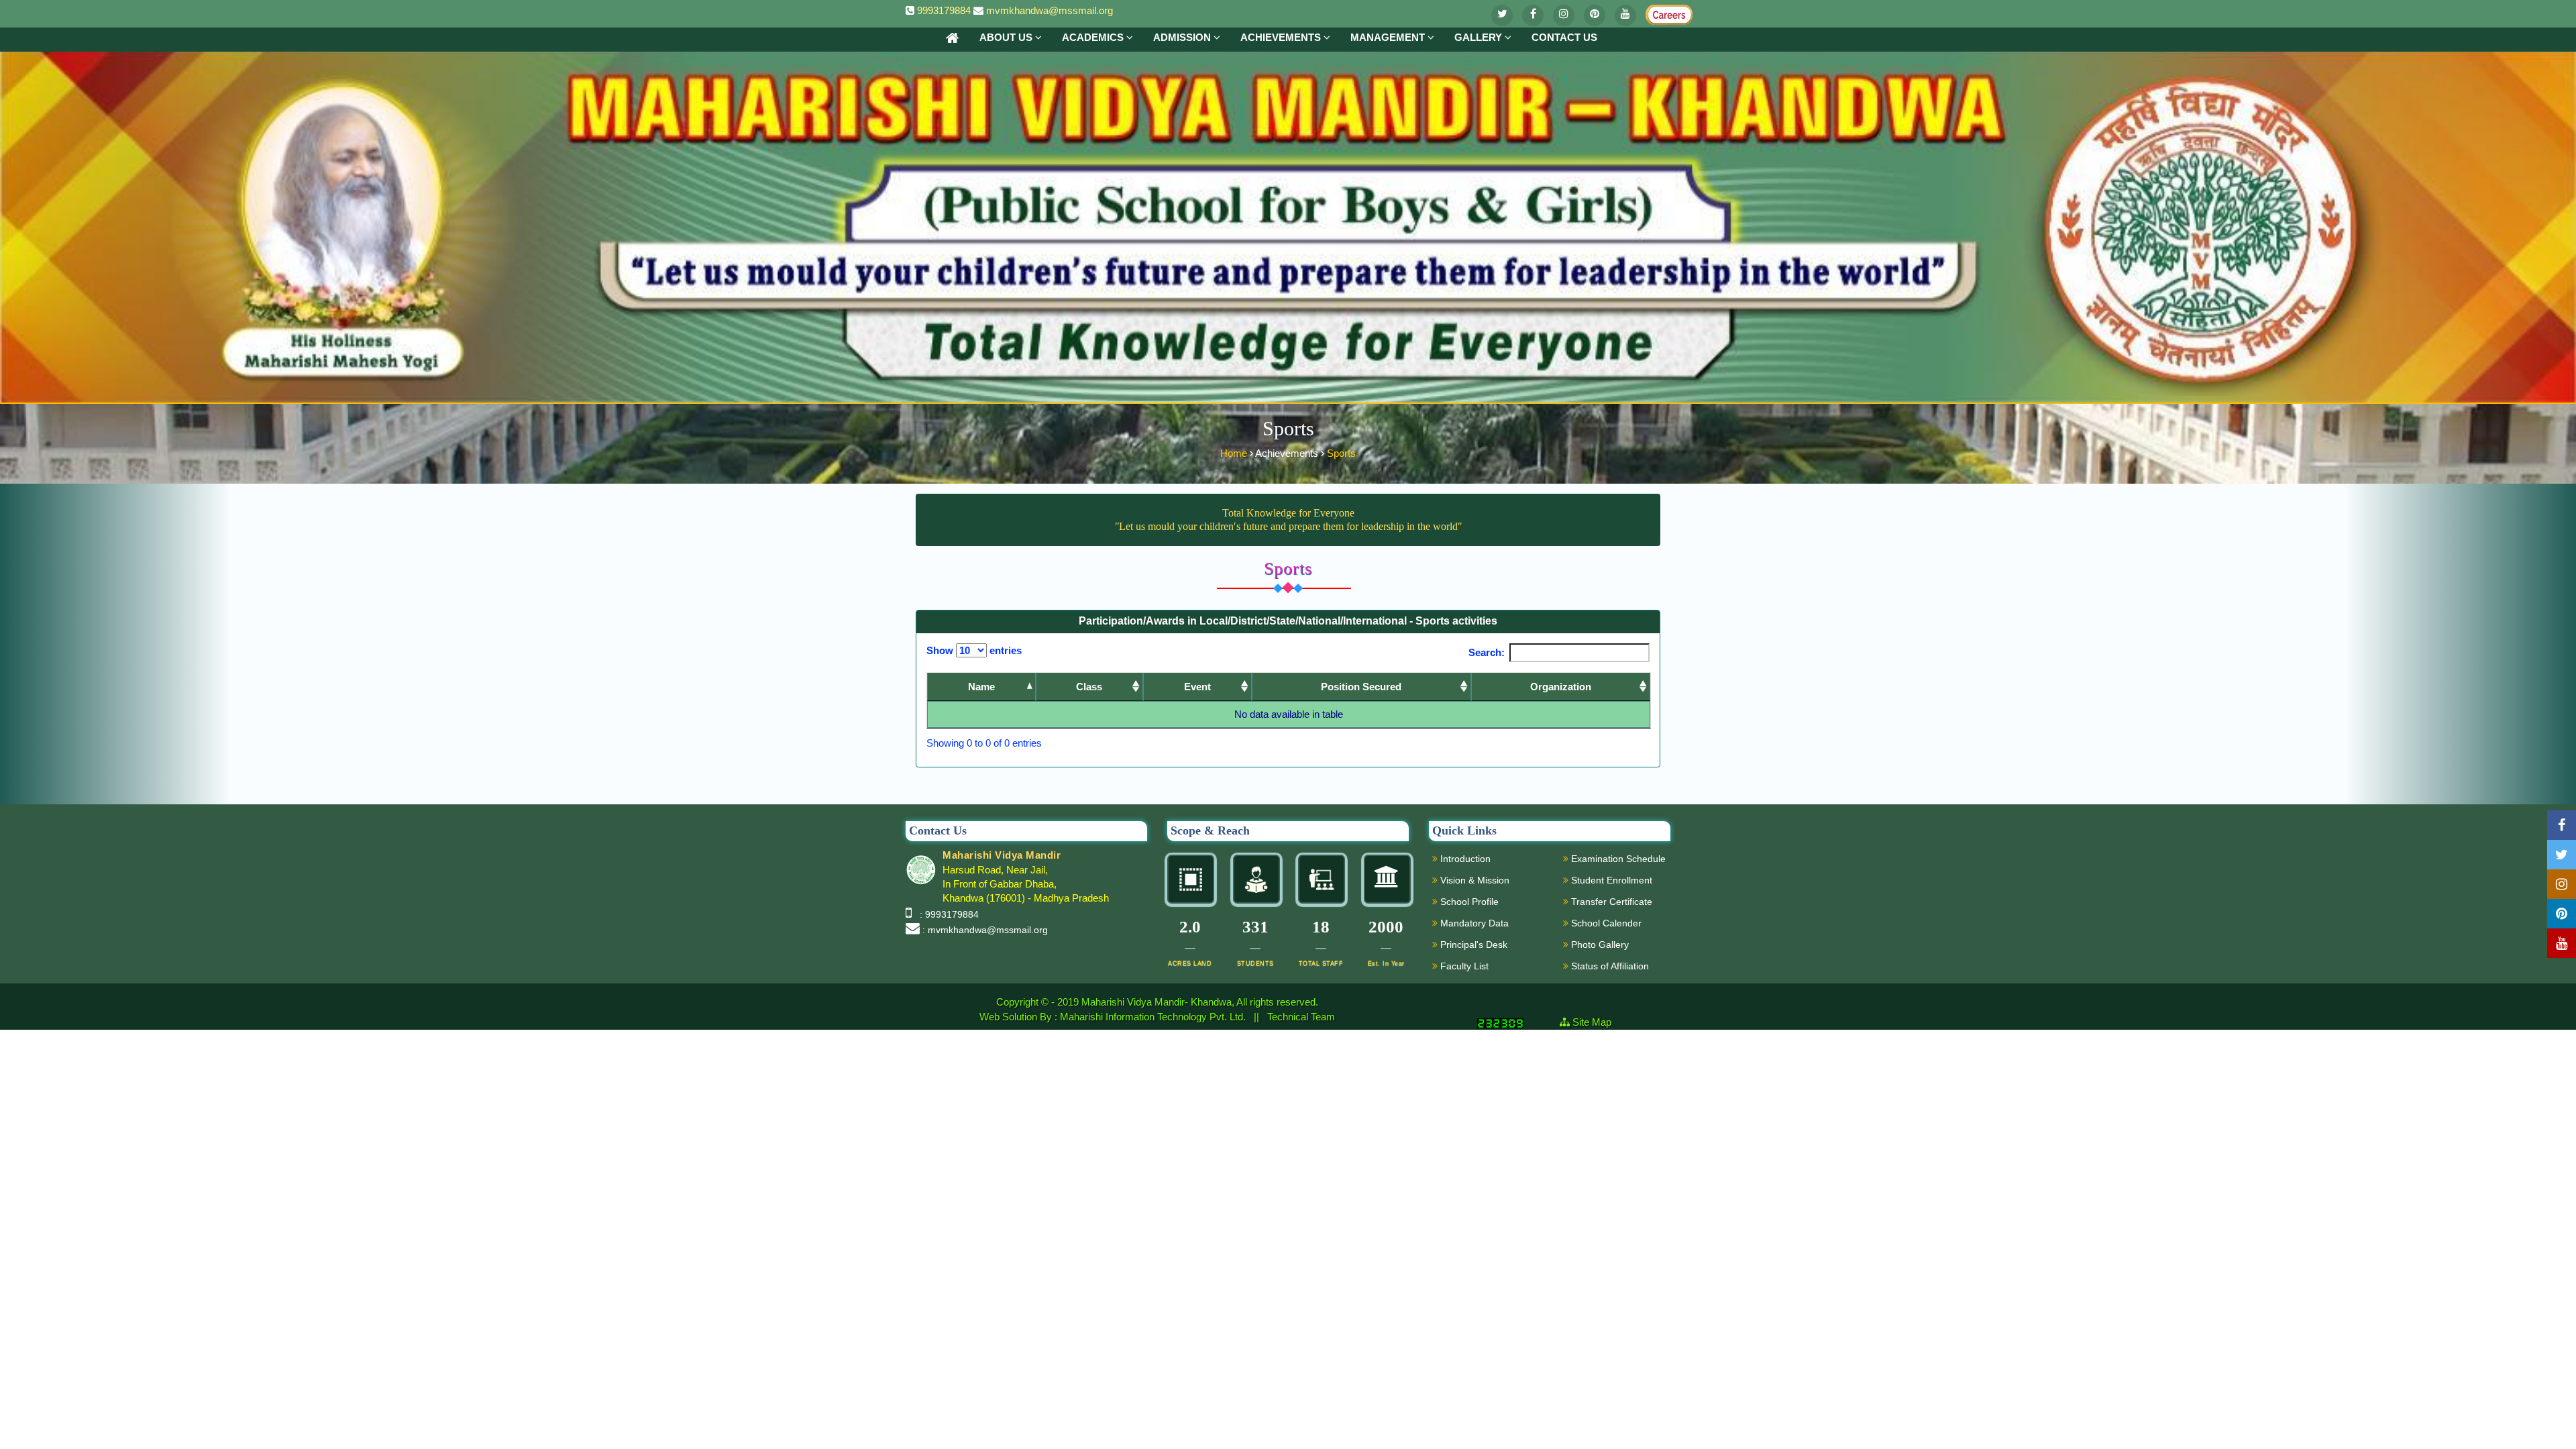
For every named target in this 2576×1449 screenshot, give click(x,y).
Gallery (1480, 37)
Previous (1576, 744)
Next (1628, 744)
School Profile (1468, 902)
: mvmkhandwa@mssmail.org (985, 930)
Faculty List (1463, 966)
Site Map (1597, 1022)
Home (1235, 453)
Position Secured (1361, 687)
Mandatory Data (1473, 923)
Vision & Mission (1473, 880)
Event (1197, 687)
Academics (1094, 37)
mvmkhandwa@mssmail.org (1050, 10)
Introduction (1464, 859)
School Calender (1605, 923)
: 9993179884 (947, 914)
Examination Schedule (1617, 859)
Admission (1183, 37)
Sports (1341, 453)
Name (981, 687)
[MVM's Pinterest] (1595, 15)
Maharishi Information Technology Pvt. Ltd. (1154, 1017)
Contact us (1564, 37)
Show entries (974, 650)
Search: (1487, 652)
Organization (1561, 687)
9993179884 (944, 10)
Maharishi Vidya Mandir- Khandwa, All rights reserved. (1200, 1002)
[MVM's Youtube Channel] (1625, 15)
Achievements (1282, 37)
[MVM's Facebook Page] (1533, 15)
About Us (1007, 37)
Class (1089, 687)
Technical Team (1301, 1017)
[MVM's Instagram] (1564, 15)
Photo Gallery (1599, 945)
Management (1389, 37)
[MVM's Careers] (1656, 12)
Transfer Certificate (1610, 902)
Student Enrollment (1610, 880)
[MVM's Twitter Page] (1502, 15)
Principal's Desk (1472, 945)
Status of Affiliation (1609, 966)
